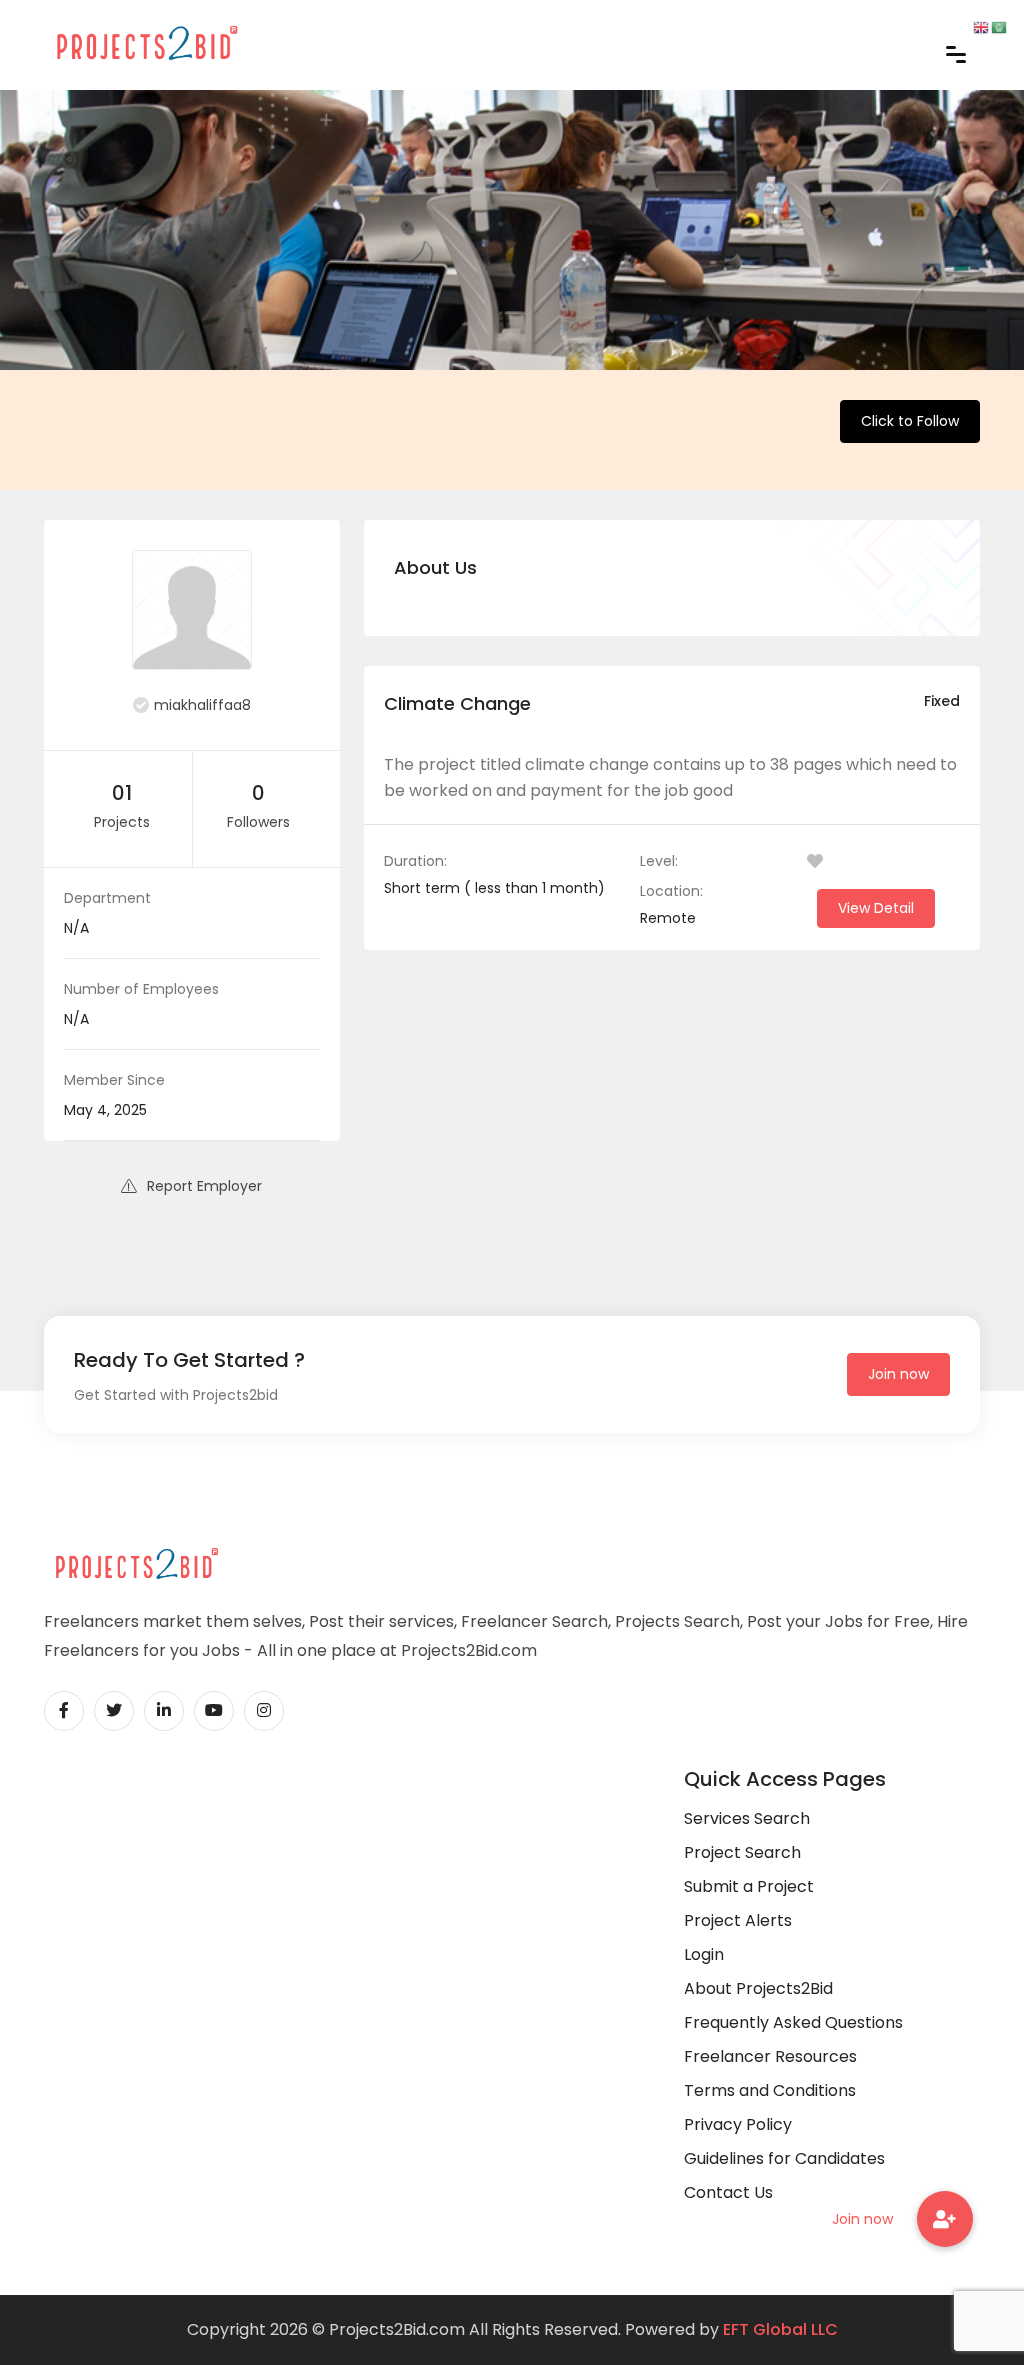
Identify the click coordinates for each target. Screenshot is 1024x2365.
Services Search (747, 1818)
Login (704, 1954)
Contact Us (728, 2192)
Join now (898, 1374)
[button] (945, 2219)
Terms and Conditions (770, 2090)
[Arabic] (1000, 26)
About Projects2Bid (758, 1988)
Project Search (742, 1852)
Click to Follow (910, 421)
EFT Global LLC (780, 2329)
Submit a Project (749, 1886)
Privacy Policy (738, 2124)
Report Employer (204, 1186)
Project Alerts (738, 1920)
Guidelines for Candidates (784, 2158)
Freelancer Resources (770, 2056)
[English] (982, 26)
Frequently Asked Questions (793, 2022)
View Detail (876, 908)
